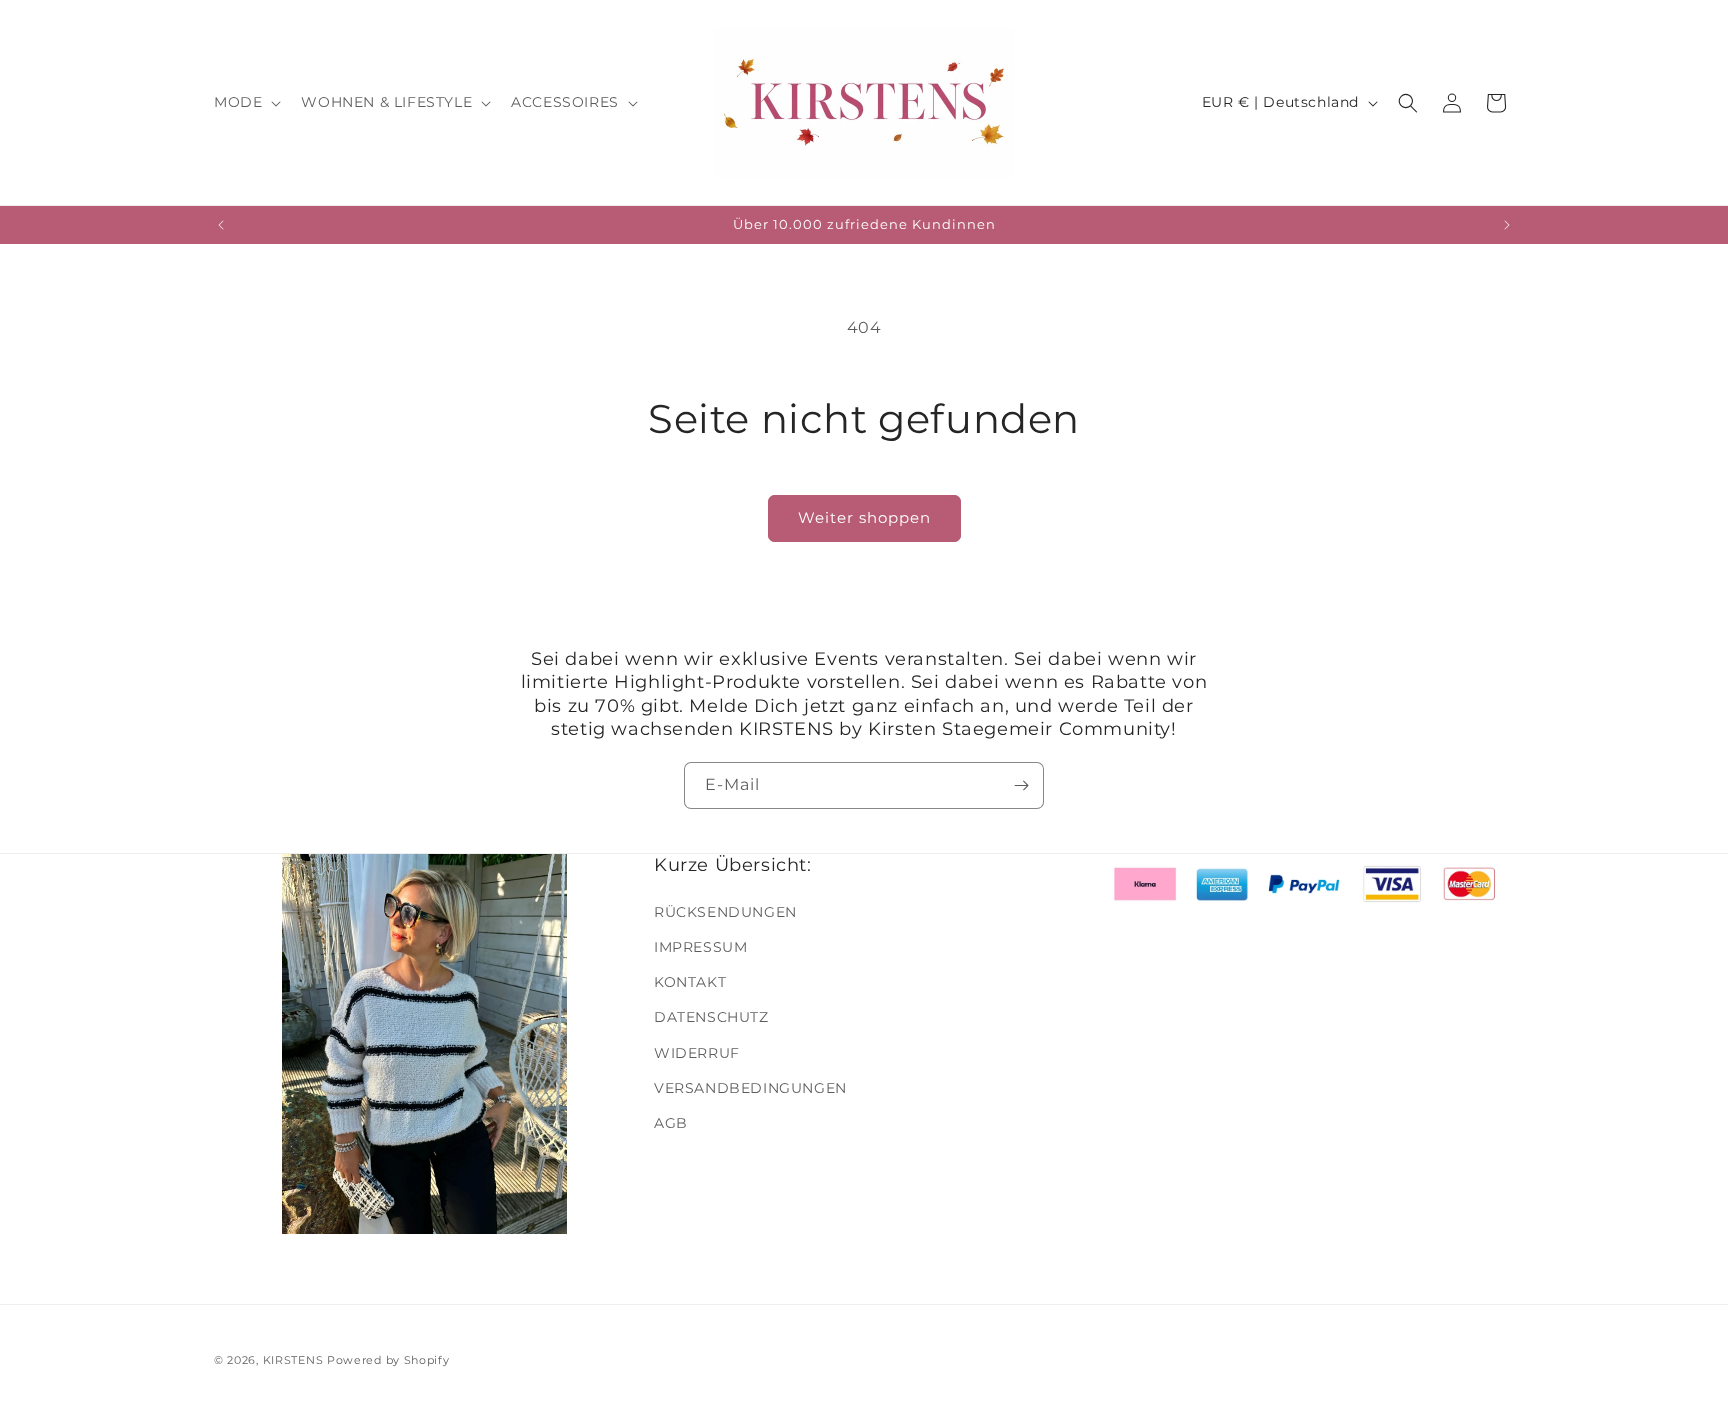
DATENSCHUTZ (711, 1017)
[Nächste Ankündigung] (1507, 225)
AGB (671, 1122)
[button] (245, 102)
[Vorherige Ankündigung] (221, 225)
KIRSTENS (293, 1360)
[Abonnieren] (1021, 785)
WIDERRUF (697, 1052)
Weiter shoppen (864, 517)
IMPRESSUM (700, 946)
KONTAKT (690, 981)
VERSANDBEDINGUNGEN (750, 1087)
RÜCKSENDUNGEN (725, 911)
